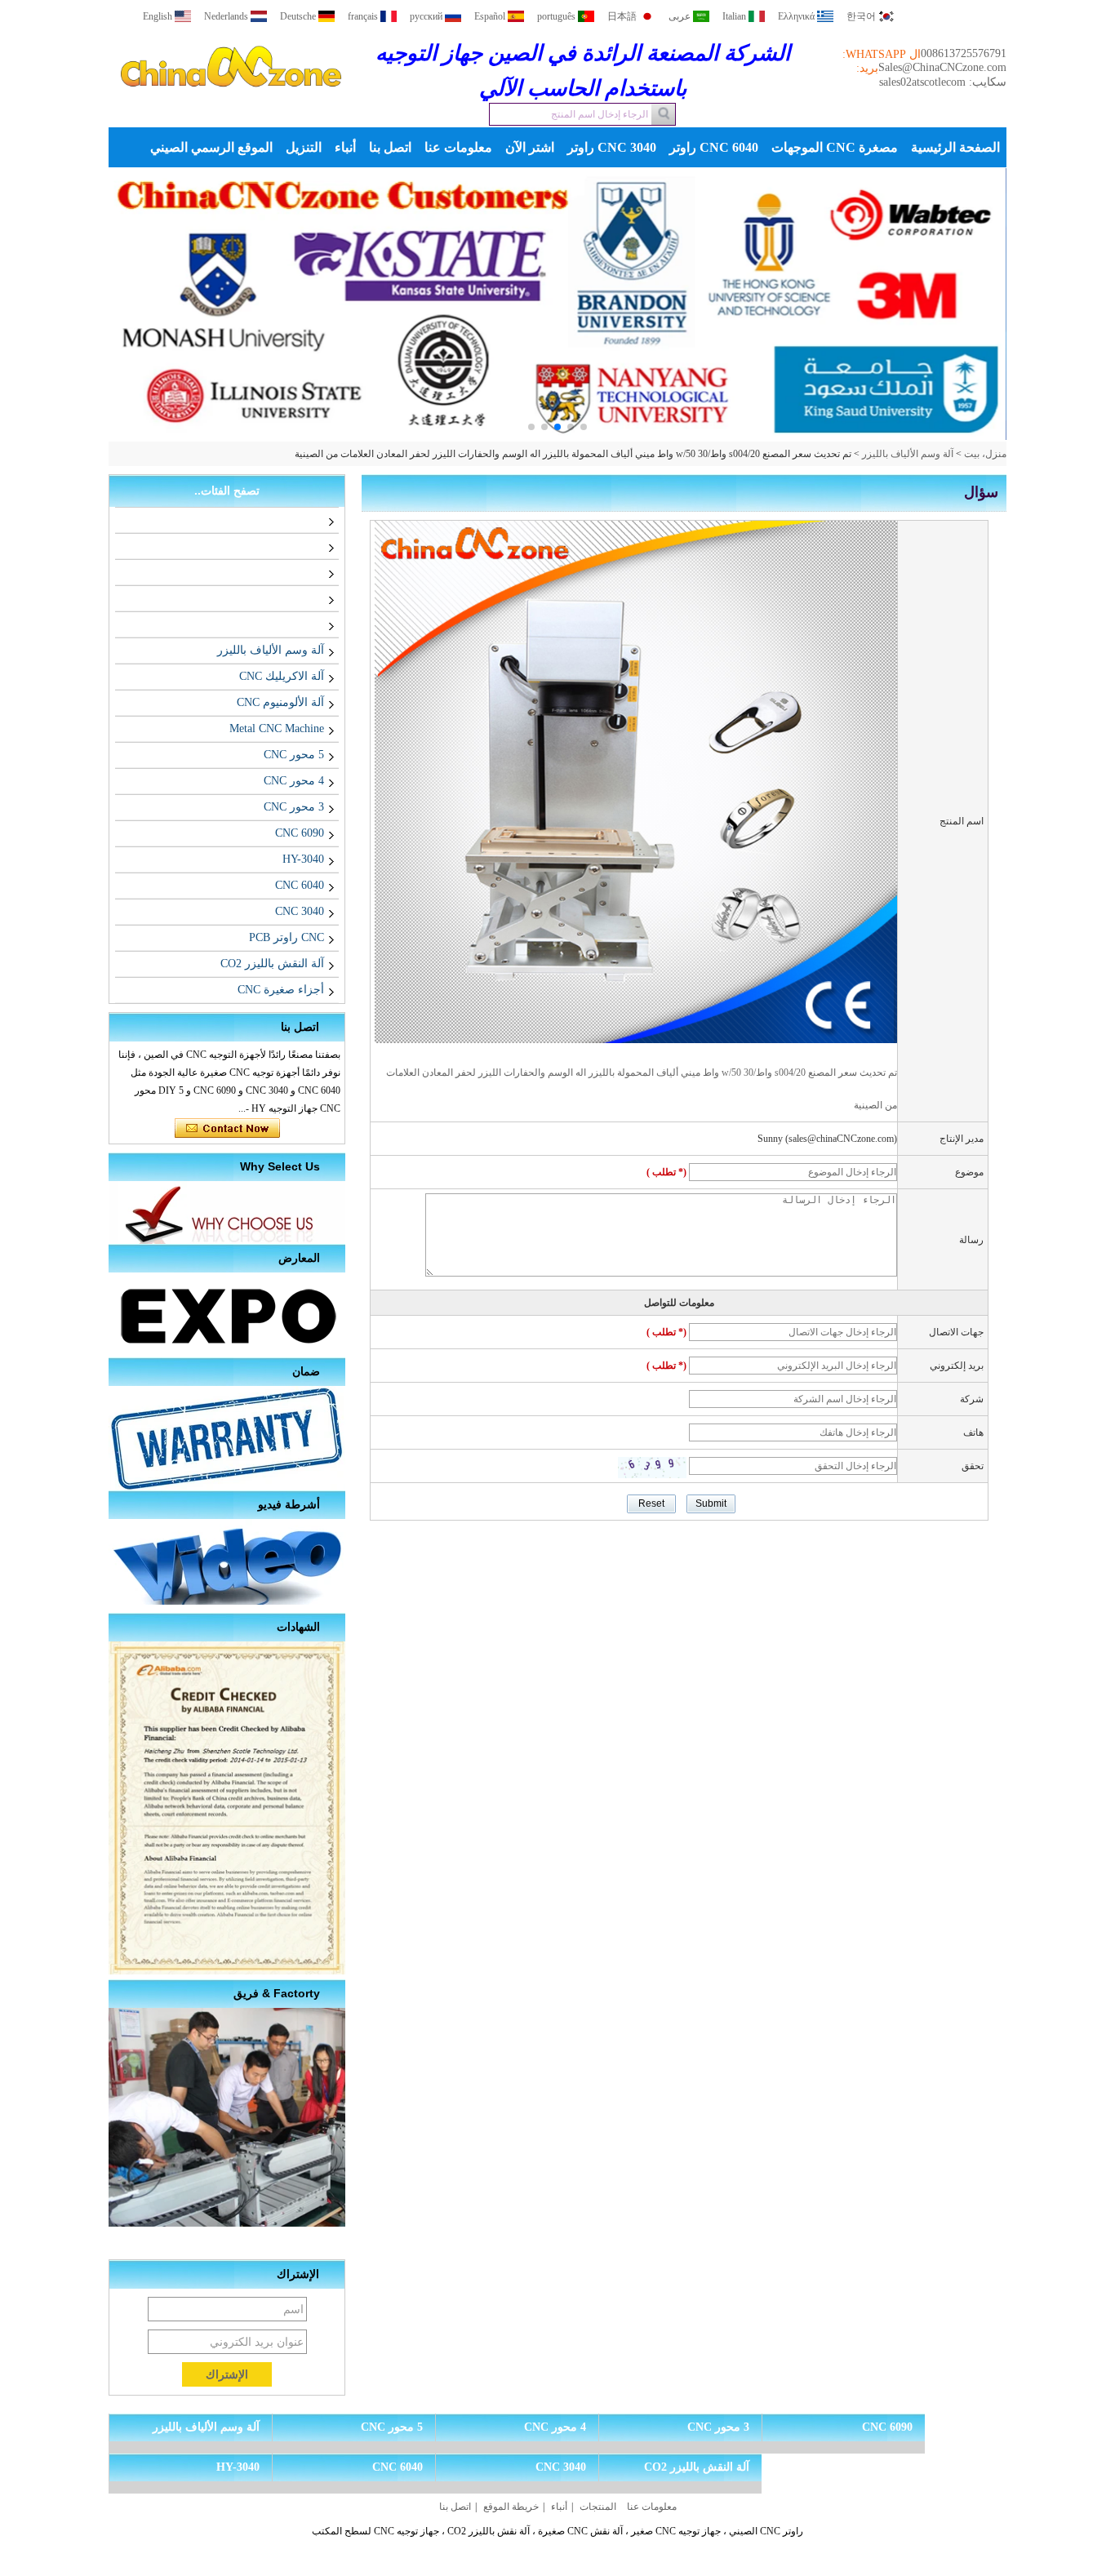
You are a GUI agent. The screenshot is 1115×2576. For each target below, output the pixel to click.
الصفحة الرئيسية (955, 147)
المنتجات (598, 2507)
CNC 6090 (300, 833)
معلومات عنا (458, 147)
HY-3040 (303, 859)
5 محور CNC (294, 755)
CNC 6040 (300, 885)
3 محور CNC (294, 807)
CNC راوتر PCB (287, 937)
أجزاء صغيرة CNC (281, 990)
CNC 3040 (300, 911)
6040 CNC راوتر (714, 147)
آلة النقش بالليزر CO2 (272, 964)
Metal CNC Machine (277, 728)
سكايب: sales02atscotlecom (943, 82)
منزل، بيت (985, 454)
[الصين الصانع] (321, 520)
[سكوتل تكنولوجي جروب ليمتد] (231, 101)
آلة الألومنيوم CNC (280, 702)
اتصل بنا (390, 147)
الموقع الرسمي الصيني (211, 147)
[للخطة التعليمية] (557, 305)
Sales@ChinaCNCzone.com (942, 67)
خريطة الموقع (511, 2507)
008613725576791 (964, 53)
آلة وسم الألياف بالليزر (908, 454)
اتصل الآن (227, 1129)
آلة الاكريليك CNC (282, 676)
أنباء (345, 147)
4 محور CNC (294, 781)
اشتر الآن (530, 147)
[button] (584, 427)
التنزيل (304, 147)
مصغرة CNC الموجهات (835, 147)
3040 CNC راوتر (612, 147)
